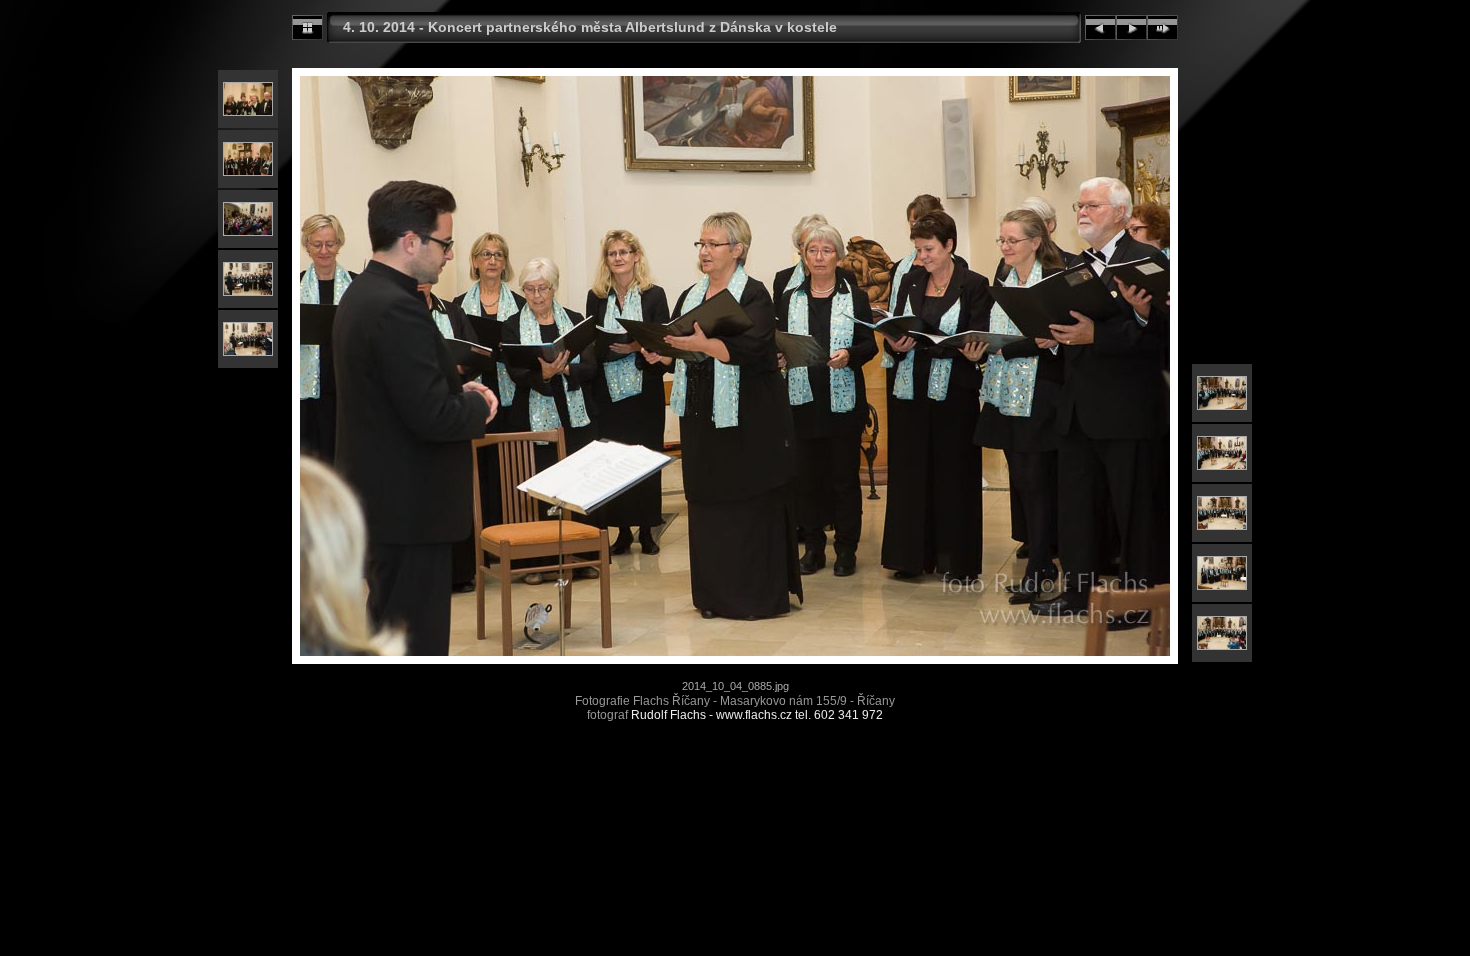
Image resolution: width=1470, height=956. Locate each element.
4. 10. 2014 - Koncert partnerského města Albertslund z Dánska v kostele (590, 27)
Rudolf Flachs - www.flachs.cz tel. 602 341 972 (757, 715)
